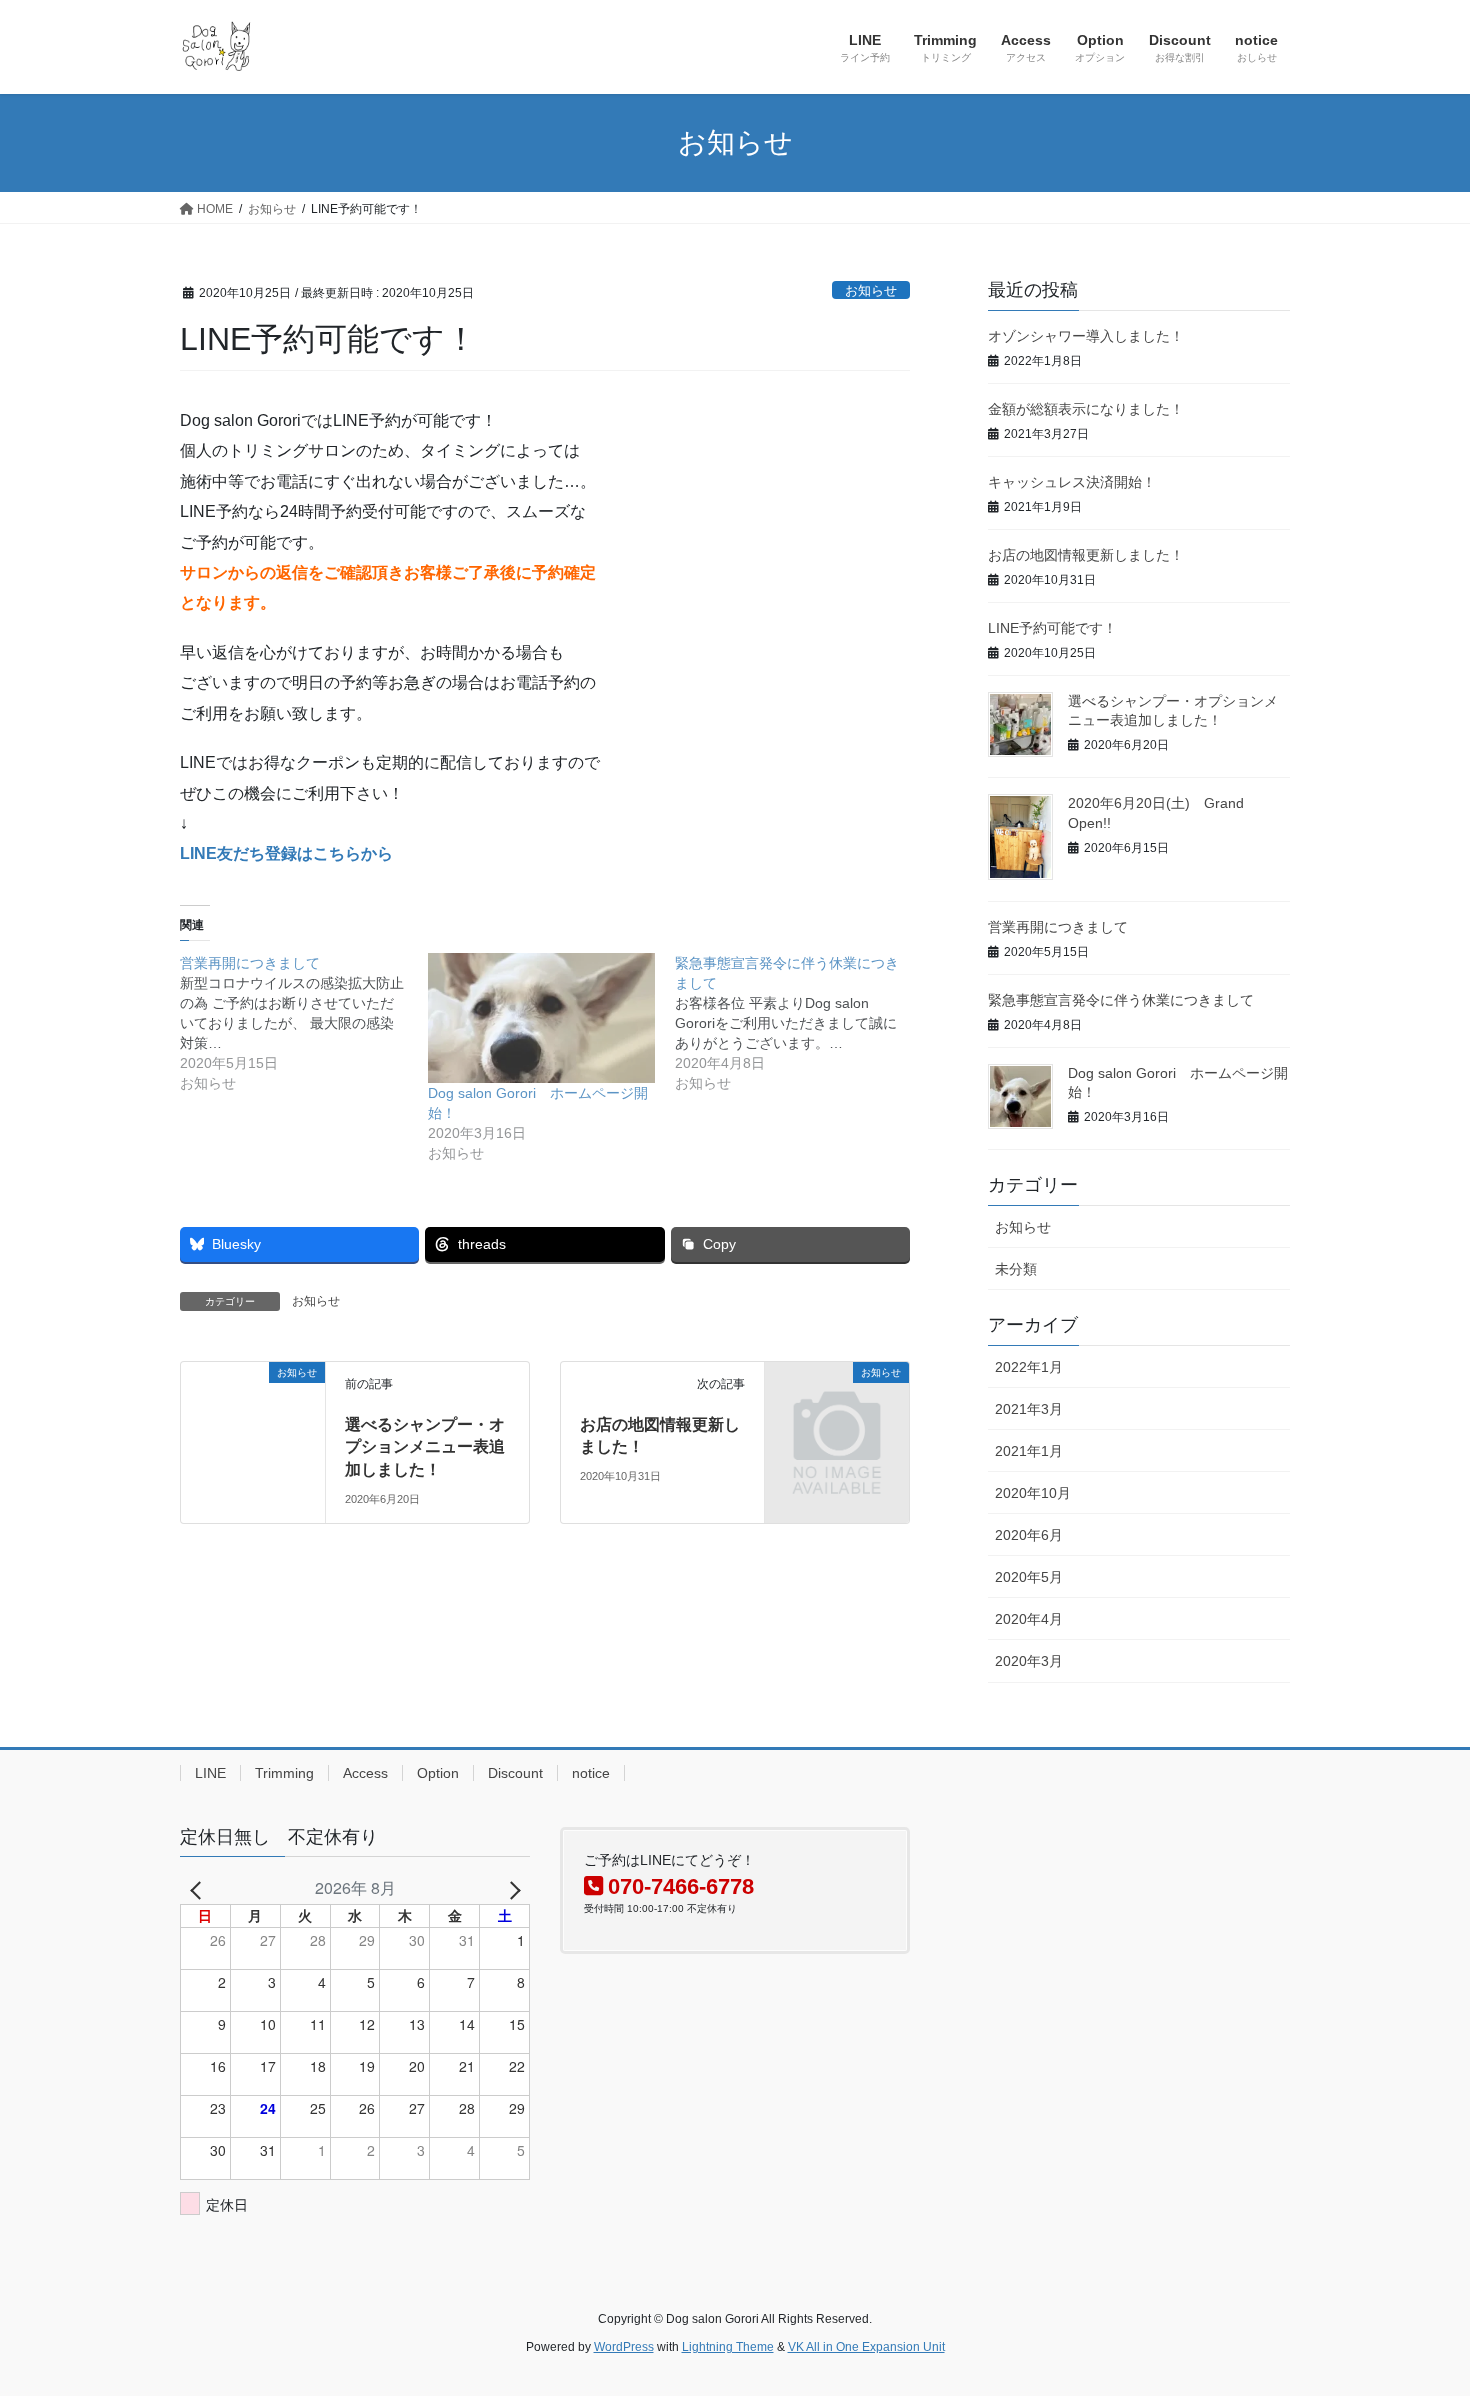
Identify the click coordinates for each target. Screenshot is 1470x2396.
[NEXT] (511, 1888)
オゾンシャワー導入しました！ (1086, 336)
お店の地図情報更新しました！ (1086, 555)
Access (365, 1773)
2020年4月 (1029, 1619)
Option (438, 1773)
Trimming (284, 1773)
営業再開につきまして (1058, 927)
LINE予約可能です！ (1052, 628)
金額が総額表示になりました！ (1086, 409)
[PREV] (199, 1888)
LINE (210, 1773)
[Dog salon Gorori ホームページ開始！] (542, 1018)
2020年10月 (1033, 1493)
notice (591, 1773)
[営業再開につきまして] (304, 1023)
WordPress (624, 2347)
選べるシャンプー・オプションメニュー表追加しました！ (425, 1447)
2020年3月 (1029, 1661)
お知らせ (871, 290)
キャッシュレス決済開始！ (1072, 482)
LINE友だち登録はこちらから (286, 853)
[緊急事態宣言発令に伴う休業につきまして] (799, 1023)
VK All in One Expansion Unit (866, 2347)
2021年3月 (1029, 1409)
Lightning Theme (728, 2347)
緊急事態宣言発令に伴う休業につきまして (1121, 1000)
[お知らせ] (253, 1432)
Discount (515, 1773)
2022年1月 (1029, 1367)
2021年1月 (1029, 1451)
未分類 (1016, 1269)
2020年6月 (1029, 1535)
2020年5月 (1029, 1577)
